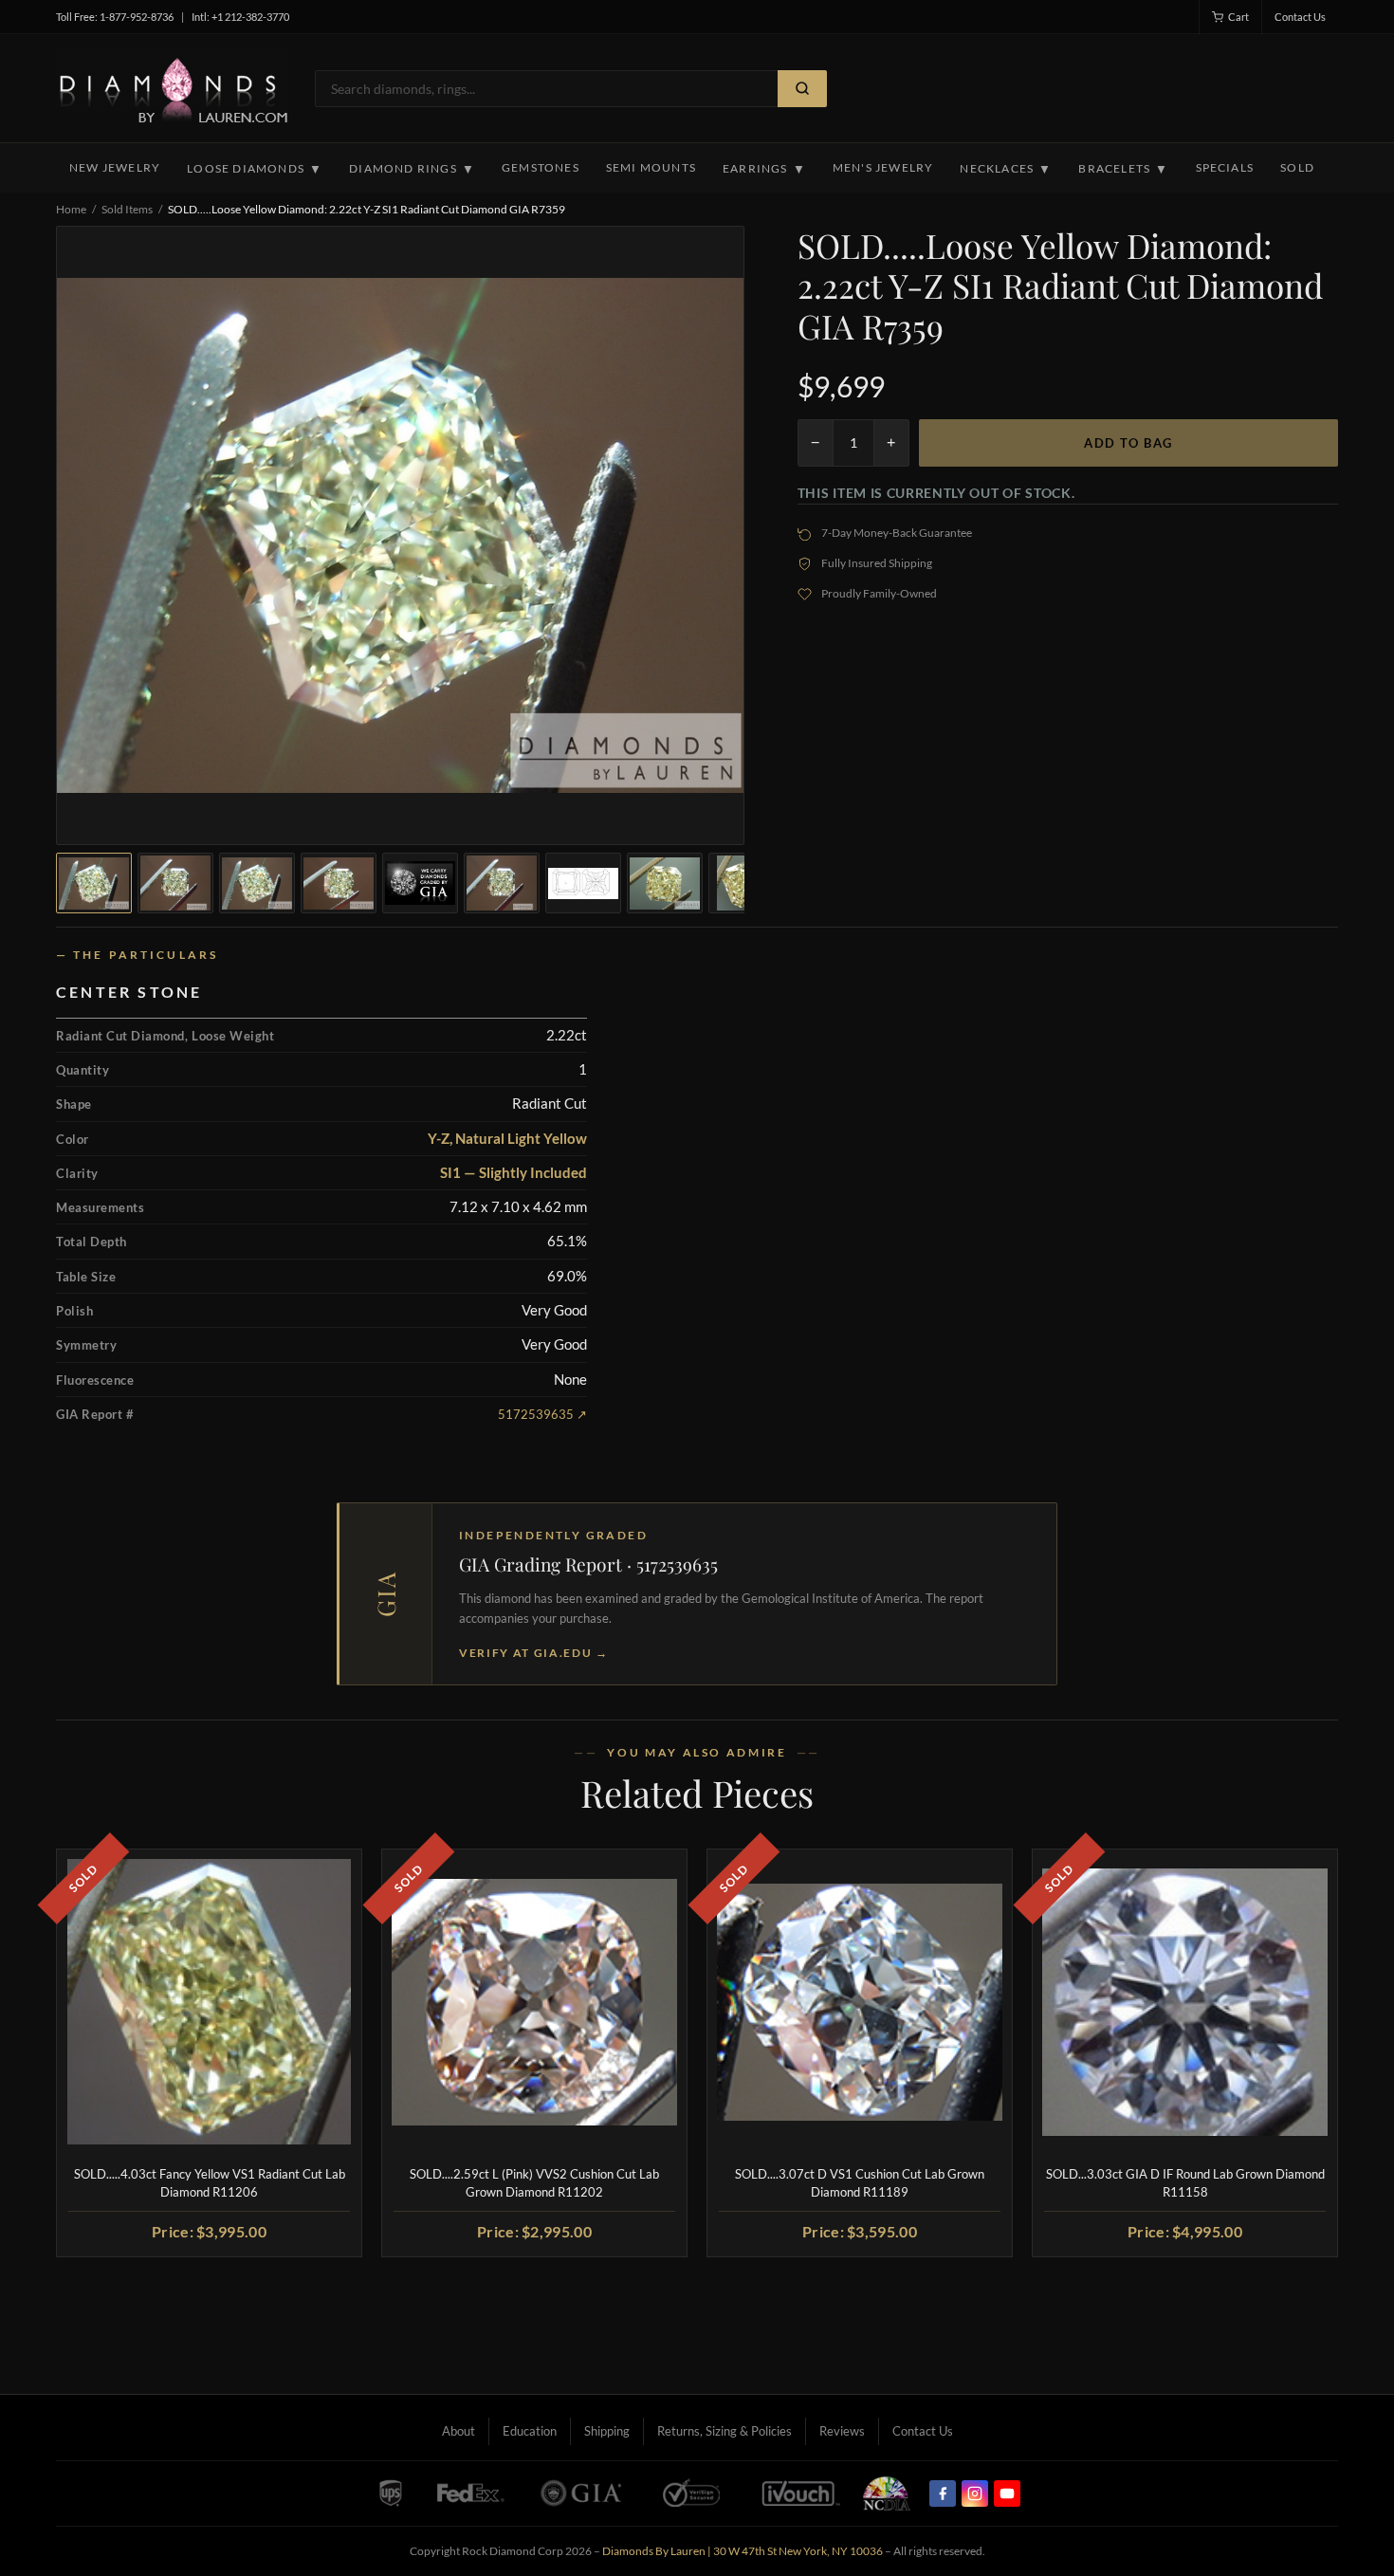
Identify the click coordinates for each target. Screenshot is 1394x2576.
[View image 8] (665, 883)
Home (71, 209)
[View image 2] (175, 883)
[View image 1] (94, 883)
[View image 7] (583, 883)
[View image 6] (502, 883)
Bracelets (1123, 169)
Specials (1225, 167)
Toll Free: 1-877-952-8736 (115, 17)
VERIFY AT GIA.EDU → (534, 1653)
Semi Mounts (651, 167)
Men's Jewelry (883, 167)
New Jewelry (115, 167)
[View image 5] (420, 883)
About (459, 2431)
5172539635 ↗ (542, 1414)
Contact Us (1300, 17)
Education (530, 2431)
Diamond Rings (412, 169)
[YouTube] (1007, 2493)
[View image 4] (339, 883)
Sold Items (127, 209)
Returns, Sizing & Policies (725, 2431)
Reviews (842, 2431)
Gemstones (541, 167)
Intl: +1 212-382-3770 (240, 17)
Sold (1297, 167)
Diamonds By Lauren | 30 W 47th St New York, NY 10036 (743, 2551)
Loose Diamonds (255, 169)
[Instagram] (975, 2493)
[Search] (802, 89)
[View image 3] (257, 883)
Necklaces (1006, 169)
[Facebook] (943, 2493)
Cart (1238, 17)
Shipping (607, 2431)
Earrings (764, 169)
